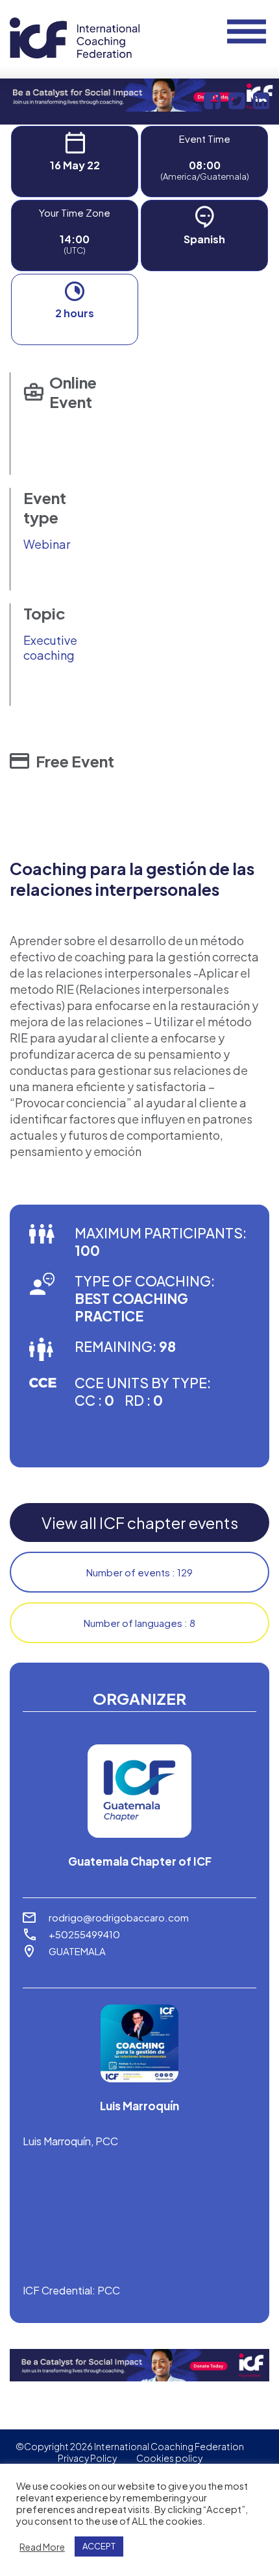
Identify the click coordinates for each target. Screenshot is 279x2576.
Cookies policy (169, 2458)
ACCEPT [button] (99, 2546)
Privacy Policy (87, 2458)
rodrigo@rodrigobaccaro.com (119, 1917)
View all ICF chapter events (140, 1523)
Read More (42, 2547)
